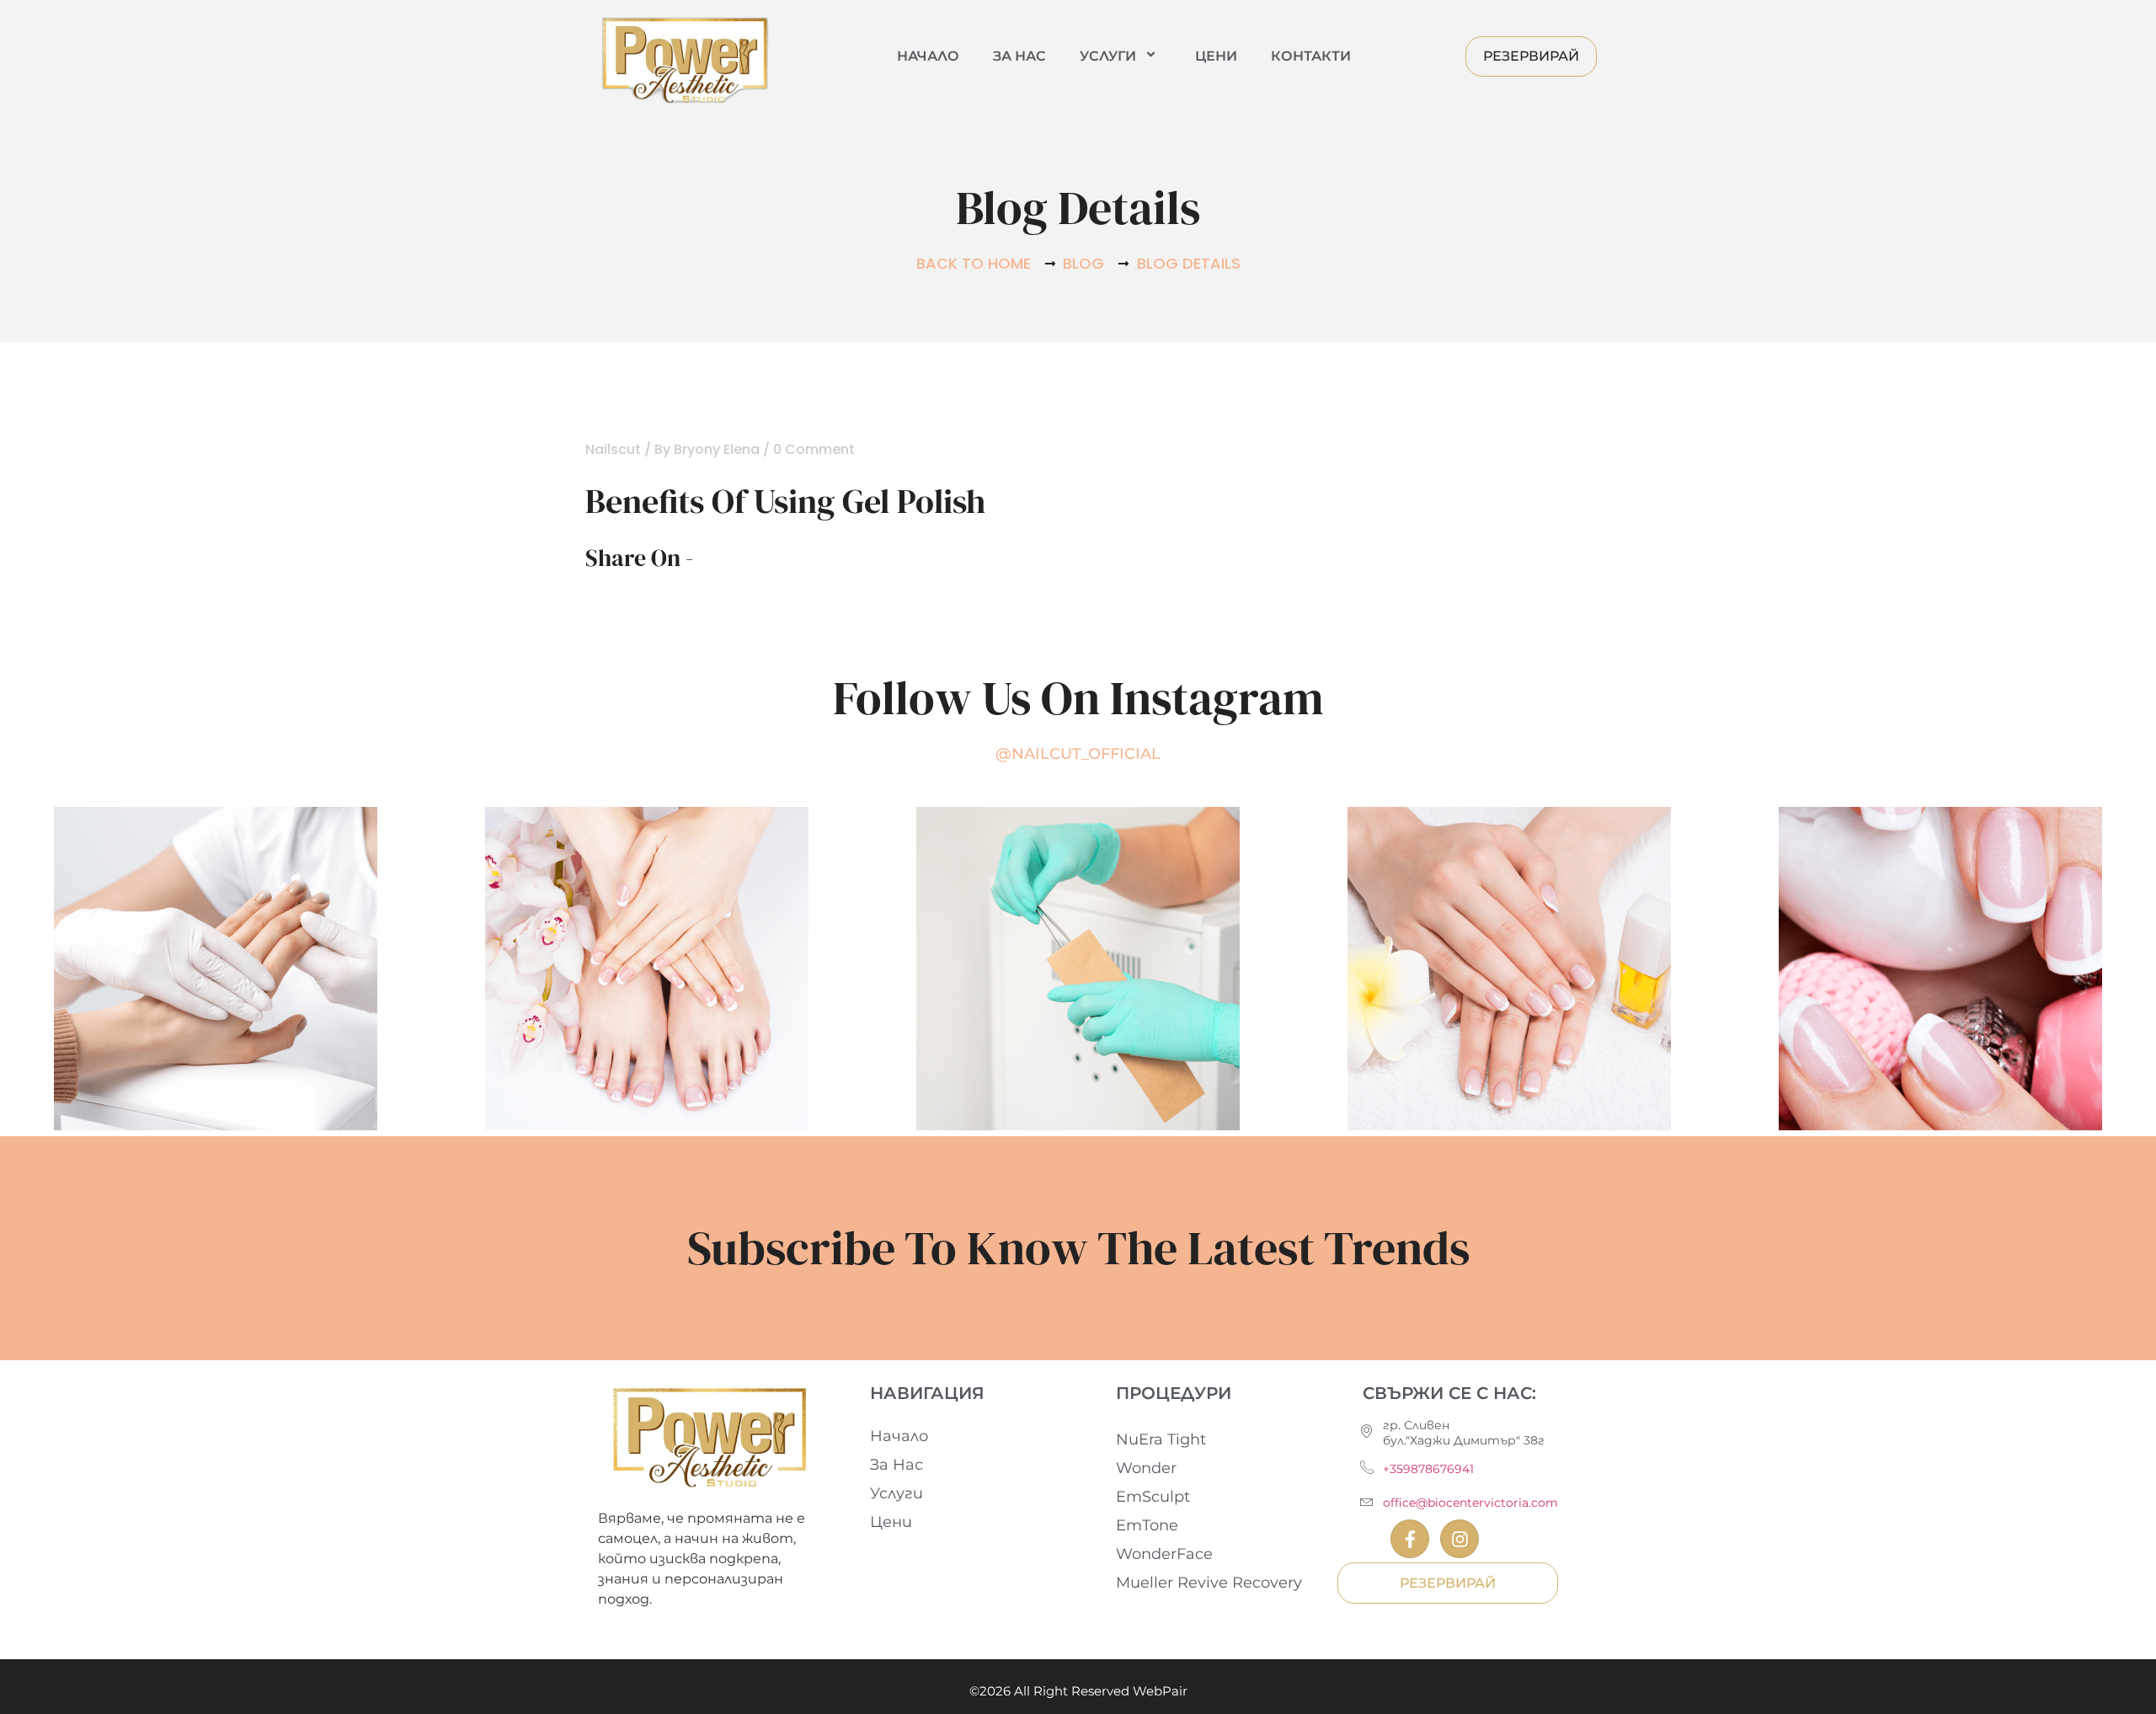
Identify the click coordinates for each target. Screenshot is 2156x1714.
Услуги (1108, 56)
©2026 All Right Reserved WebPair (1078, 1691)
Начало (928, 56)
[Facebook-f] (1410, 1539)
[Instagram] (1460, 1539)
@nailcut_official (1078, 754)
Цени (1216, 56)
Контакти (1311, 56)
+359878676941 (1428, 1469)
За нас (1019, 56)
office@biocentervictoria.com (1470, 1503)
